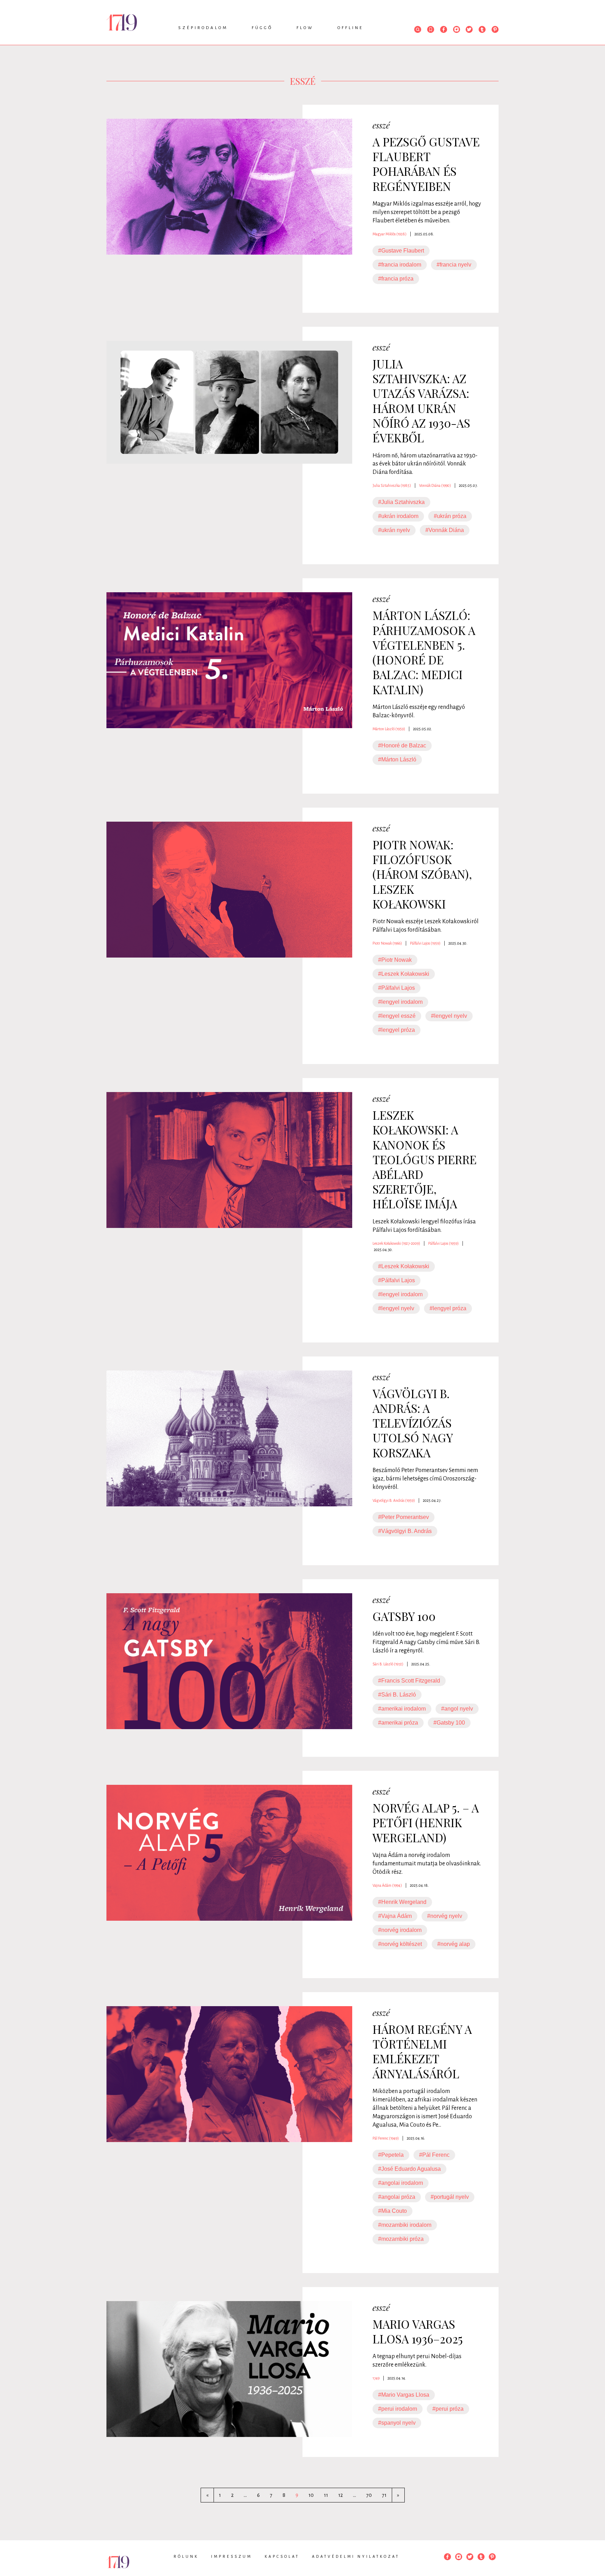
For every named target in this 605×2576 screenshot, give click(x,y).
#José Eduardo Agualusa (409, 2169)
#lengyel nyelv (449, 1016)
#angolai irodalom (401, 2183)
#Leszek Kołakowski (404, 974)
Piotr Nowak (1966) (387, 943)
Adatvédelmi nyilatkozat (356, 2556)
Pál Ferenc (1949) (386, 2138)
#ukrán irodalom (398, 516)
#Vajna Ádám (395, 1916)
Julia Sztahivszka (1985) (392, 485)
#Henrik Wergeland (402, 1902)
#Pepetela (391, 2155)
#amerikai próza (398, 1723)
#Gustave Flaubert (401, 251)
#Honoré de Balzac (402, 745)
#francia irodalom (400, 265)
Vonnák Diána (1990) (435, 485)
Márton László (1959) (389, 729)
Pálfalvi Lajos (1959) (425, 943)
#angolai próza (397, 2197)
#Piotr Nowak (395, 960)
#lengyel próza (397, 1030)
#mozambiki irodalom (405, 2225)
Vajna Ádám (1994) (387, 1885)
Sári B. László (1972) (388, 1664)
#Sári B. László (397, 1695)
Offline (350, 28)
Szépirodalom (203, 28)
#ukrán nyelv (394, 530)
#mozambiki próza (401, 2239)
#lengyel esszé (397, 1016)
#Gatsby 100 (449, 1723)
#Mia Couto (392, 2211)
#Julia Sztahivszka (401, 502)
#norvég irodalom (400, 1930)
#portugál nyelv (450, 2197)
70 (369, 2495)
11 (326, 2495)
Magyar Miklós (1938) (390, 234)
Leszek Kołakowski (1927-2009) (396, 1243)
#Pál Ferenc (434, 2155)
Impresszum (232, 2556)
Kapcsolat (282, 2556)
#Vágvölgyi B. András (405, 1531)
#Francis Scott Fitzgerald (409, 1681)
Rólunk (186, 2556)
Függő (262, 28)
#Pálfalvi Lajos (397, 988)
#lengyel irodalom (400, 1002)
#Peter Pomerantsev (404, 1517)
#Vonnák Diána (445, 530)
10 (311, 2495)
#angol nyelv (457, 1709)
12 (340, 2495)
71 (384, 2495)
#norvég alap (454, 1944)
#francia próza (396, 279)
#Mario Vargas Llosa (404, 2395)
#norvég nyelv (445, 1916)
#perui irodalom (398, 2409)
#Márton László (397, 759)
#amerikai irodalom (402, 1709)
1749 (376, 2378)
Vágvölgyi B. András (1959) (394, 1500)
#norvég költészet (400, 1944)
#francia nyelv (454, 265)
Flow (305, 28)
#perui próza (448, 2409)
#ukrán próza (450, 516)
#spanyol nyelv (397, 2423)
